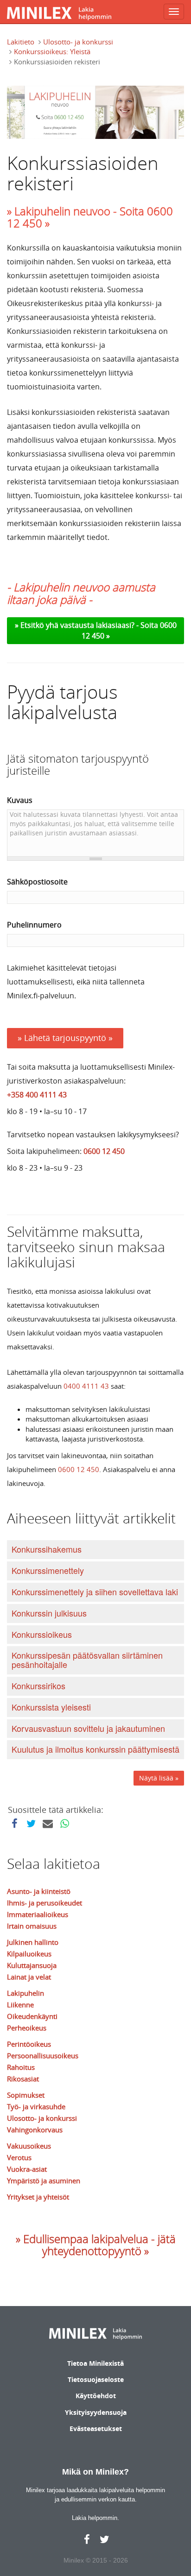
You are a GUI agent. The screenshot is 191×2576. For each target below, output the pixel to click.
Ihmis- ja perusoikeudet (45, 1903)
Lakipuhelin (25, 1993)
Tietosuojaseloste (96, 2379)
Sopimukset (26, 2095)
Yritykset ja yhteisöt (38, 2197)
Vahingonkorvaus (35, 2130)
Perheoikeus (27, 2028)
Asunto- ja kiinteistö (39, 1891)
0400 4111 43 (86, 1386)
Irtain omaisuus (32, 1926)
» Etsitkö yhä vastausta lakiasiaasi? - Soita (87, 625)
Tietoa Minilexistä (95, 2363)
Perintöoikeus (29, 2044)
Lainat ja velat (29, 1977)
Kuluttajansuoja (32, 1965)
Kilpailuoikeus (29, 1954)
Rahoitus (21, 2067)
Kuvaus (20, 800)
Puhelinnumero (34, 925)
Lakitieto (21, 42)
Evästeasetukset (96, 2429)
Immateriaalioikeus (38, 1914)
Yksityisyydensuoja (96, 2412)
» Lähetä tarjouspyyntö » (65, 1038)
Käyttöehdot (96, 2396)
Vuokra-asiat (27, 2169)
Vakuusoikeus (29, 2146)
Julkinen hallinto (33, 1942)
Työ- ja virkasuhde (36, 2106)
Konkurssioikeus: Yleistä (52, 51)
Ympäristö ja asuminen (44, 2181)
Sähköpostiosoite (37, 882)
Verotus (19, 2157)
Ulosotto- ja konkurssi (78, 42)
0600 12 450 (104, 1151)
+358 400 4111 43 (37, 1095)
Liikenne (20, 2005)
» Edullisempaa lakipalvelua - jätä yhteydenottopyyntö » (96, 2245)
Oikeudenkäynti (32, 2016)
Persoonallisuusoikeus (43, 2056)
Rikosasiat (23, 2079)
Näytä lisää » (159, 1778)
